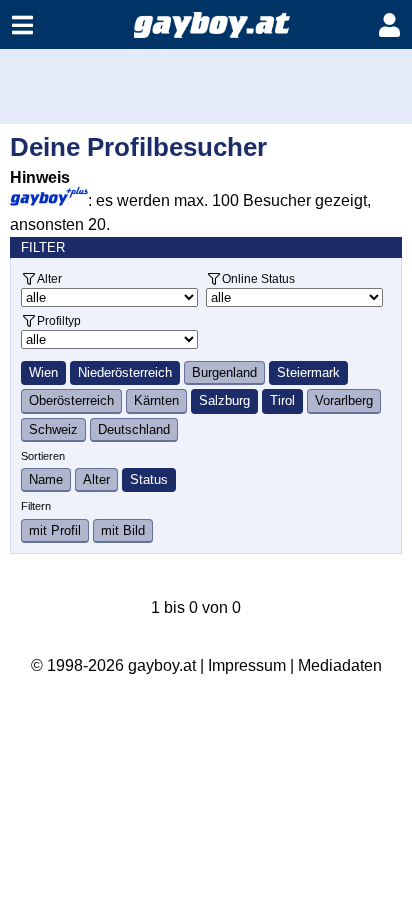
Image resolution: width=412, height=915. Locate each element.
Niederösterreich (125, 372)
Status (149, 479)
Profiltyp (59, 320)
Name (46, 479)
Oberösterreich (71, 400)
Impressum (247, 665)
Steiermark (308, 372)
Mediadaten (340, 665)
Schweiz (53, 429)
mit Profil (55, 530)
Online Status (258, 278)
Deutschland (134, 429)
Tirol (282, 400)
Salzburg (224, 400)
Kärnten (156, 400)
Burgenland (224, 372)
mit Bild (123, 530)
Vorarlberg (344, 400)
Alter (49, 278)
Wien (43, 372)
